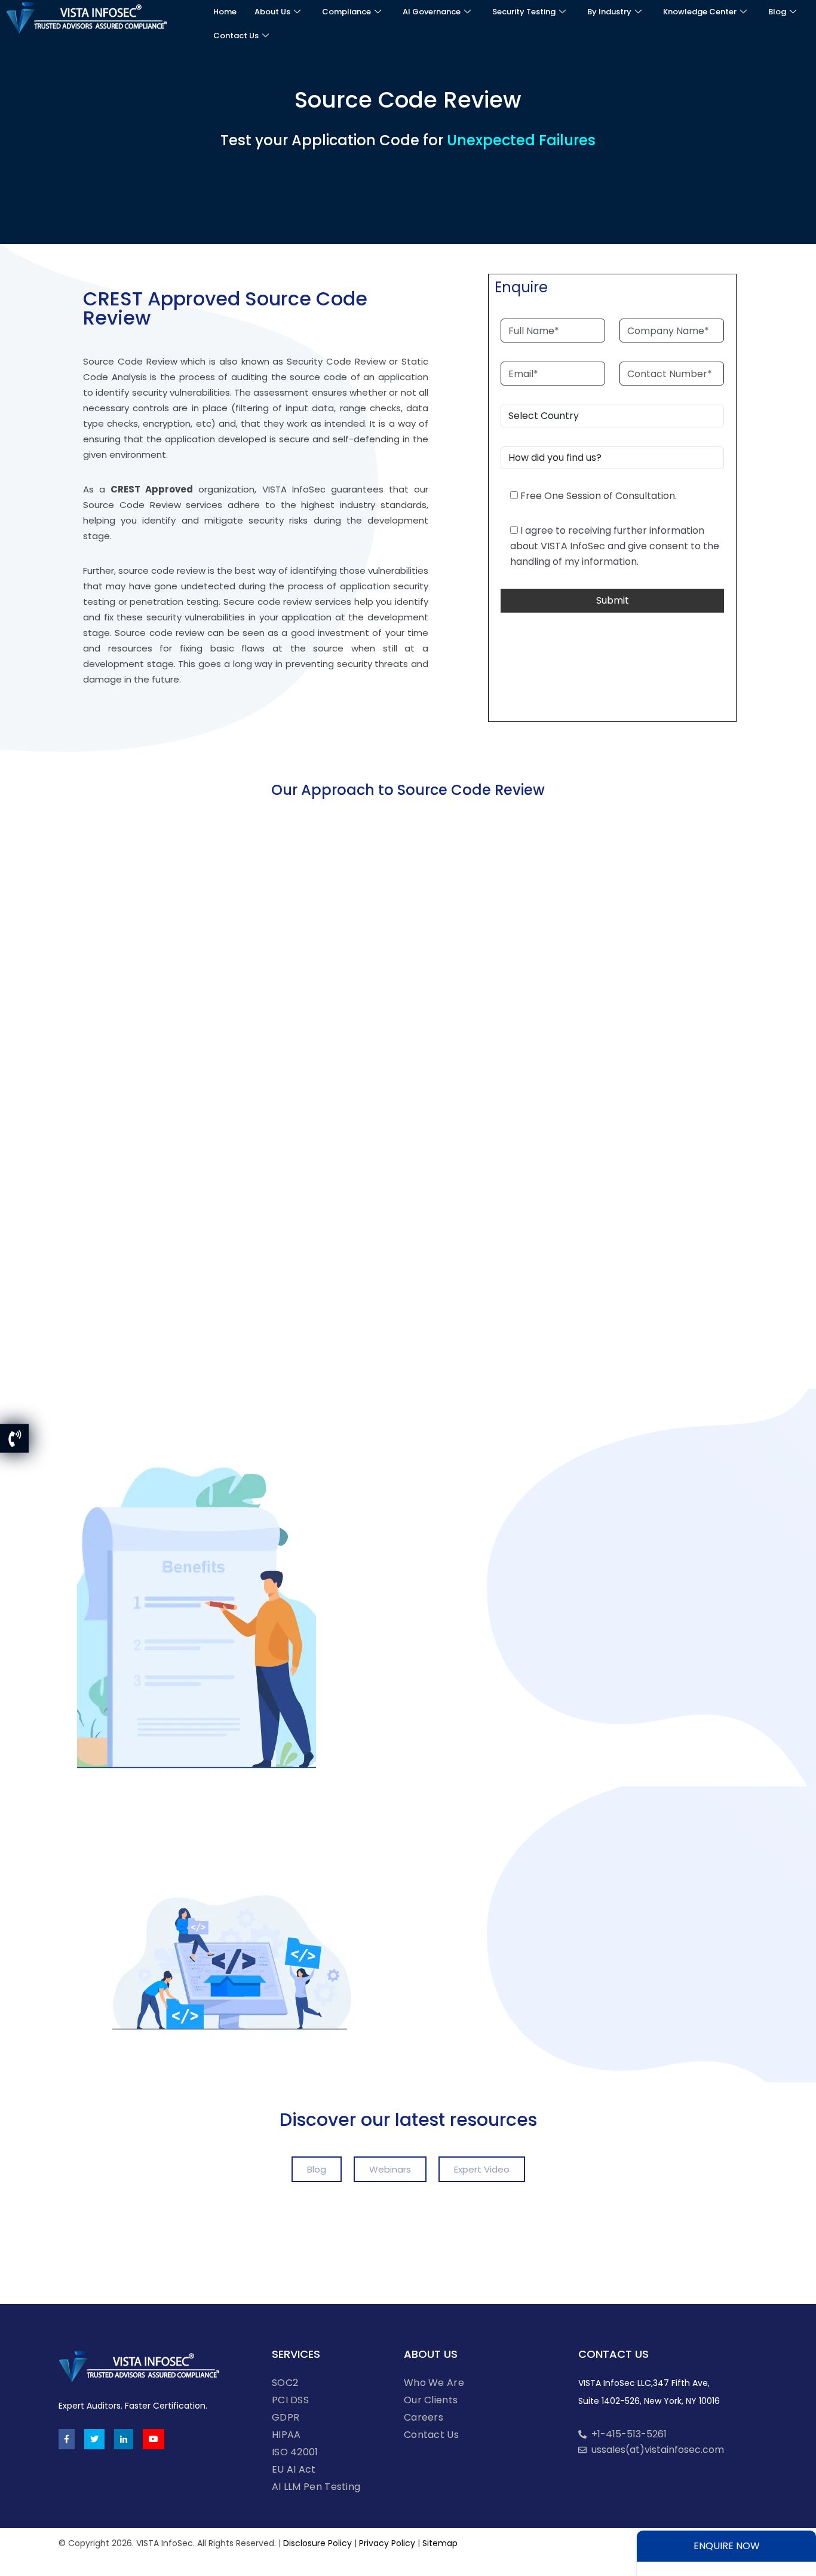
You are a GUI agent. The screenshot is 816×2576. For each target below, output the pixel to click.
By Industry (609, 12)
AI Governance (432, 12)
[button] (317, 2169)
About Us (272, 12)
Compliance (346, 12)
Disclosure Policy (317, 2543)
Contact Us (236, 36)
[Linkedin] (124, 2439)
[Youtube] (154, 2439)
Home (225, 12)
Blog (777, 12)
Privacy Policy (387, 2543)
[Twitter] (94, 2439)
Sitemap (440, 2543)
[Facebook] (67, 2439)
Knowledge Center (700, 12)
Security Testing (524, 12)
